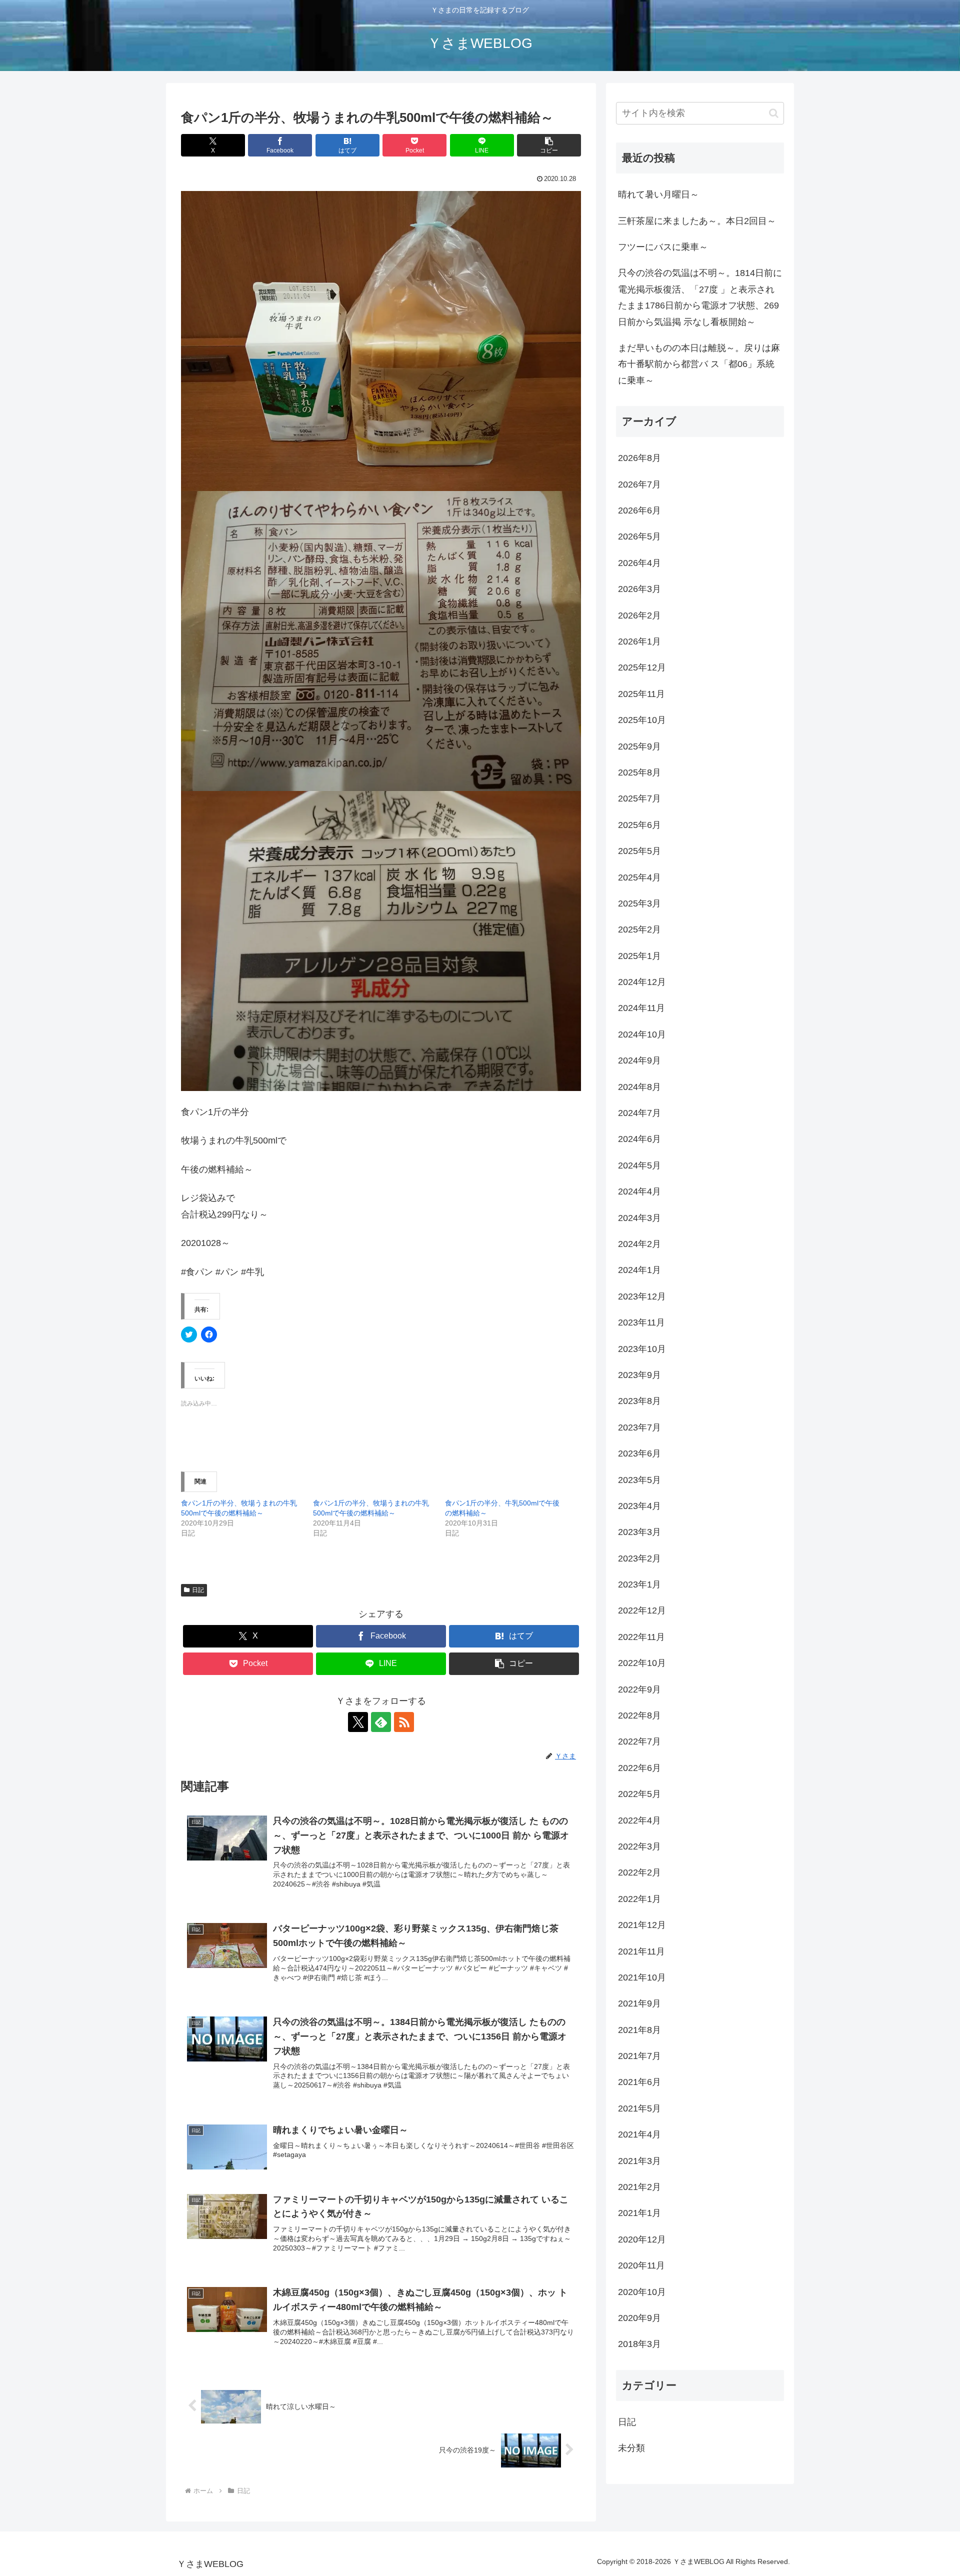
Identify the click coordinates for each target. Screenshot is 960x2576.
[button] (549, 145)
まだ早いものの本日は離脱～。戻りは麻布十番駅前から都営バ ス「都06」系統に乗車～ (699, 364)
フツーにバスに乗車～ (663, 247)
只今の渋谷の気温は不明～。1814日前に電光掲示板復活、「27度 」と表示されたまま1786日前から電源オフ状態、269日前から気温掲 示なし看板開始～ (700, 297)
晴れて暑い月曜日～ (658, 194)
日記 (198, 1590)
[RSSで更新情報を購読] (404, 1722)
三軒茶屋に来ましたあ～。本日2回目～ (697, 221)
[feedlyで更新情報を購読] (381, 1722)
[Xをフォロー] (358, 1722)
